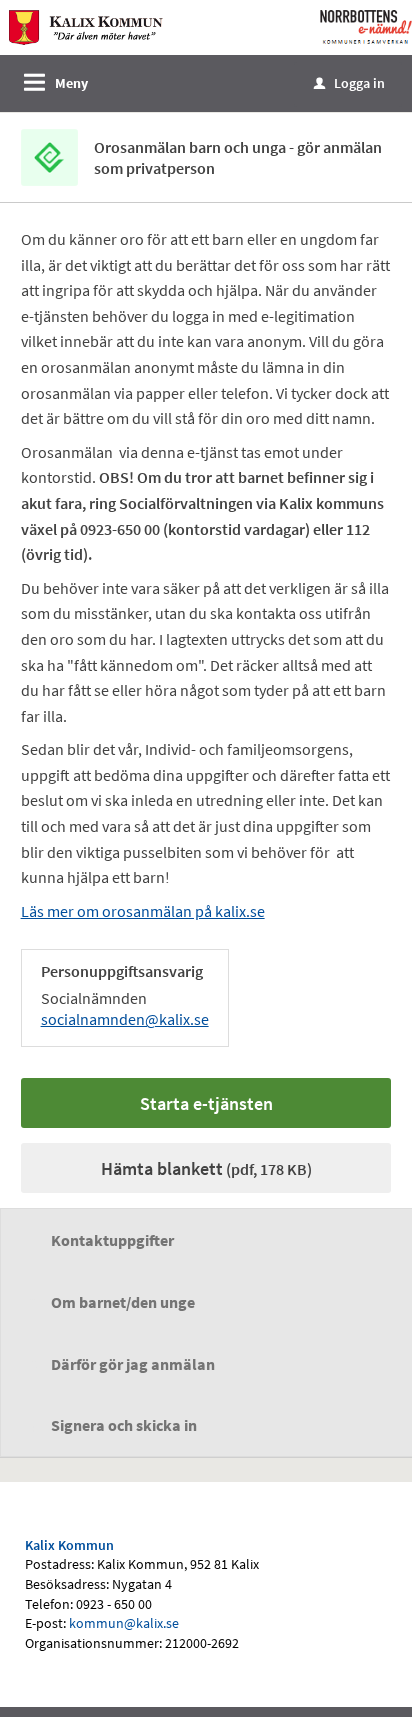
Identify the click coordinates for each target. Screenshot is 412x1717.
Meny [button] (71, 83)
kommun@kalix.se (124, 1623)
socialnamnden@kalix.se (125, 1019)
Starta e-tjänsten (206, 1103)
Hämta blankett (206, 1168)
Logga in (349, 83)
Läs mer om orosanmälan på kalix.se (143, 911)
